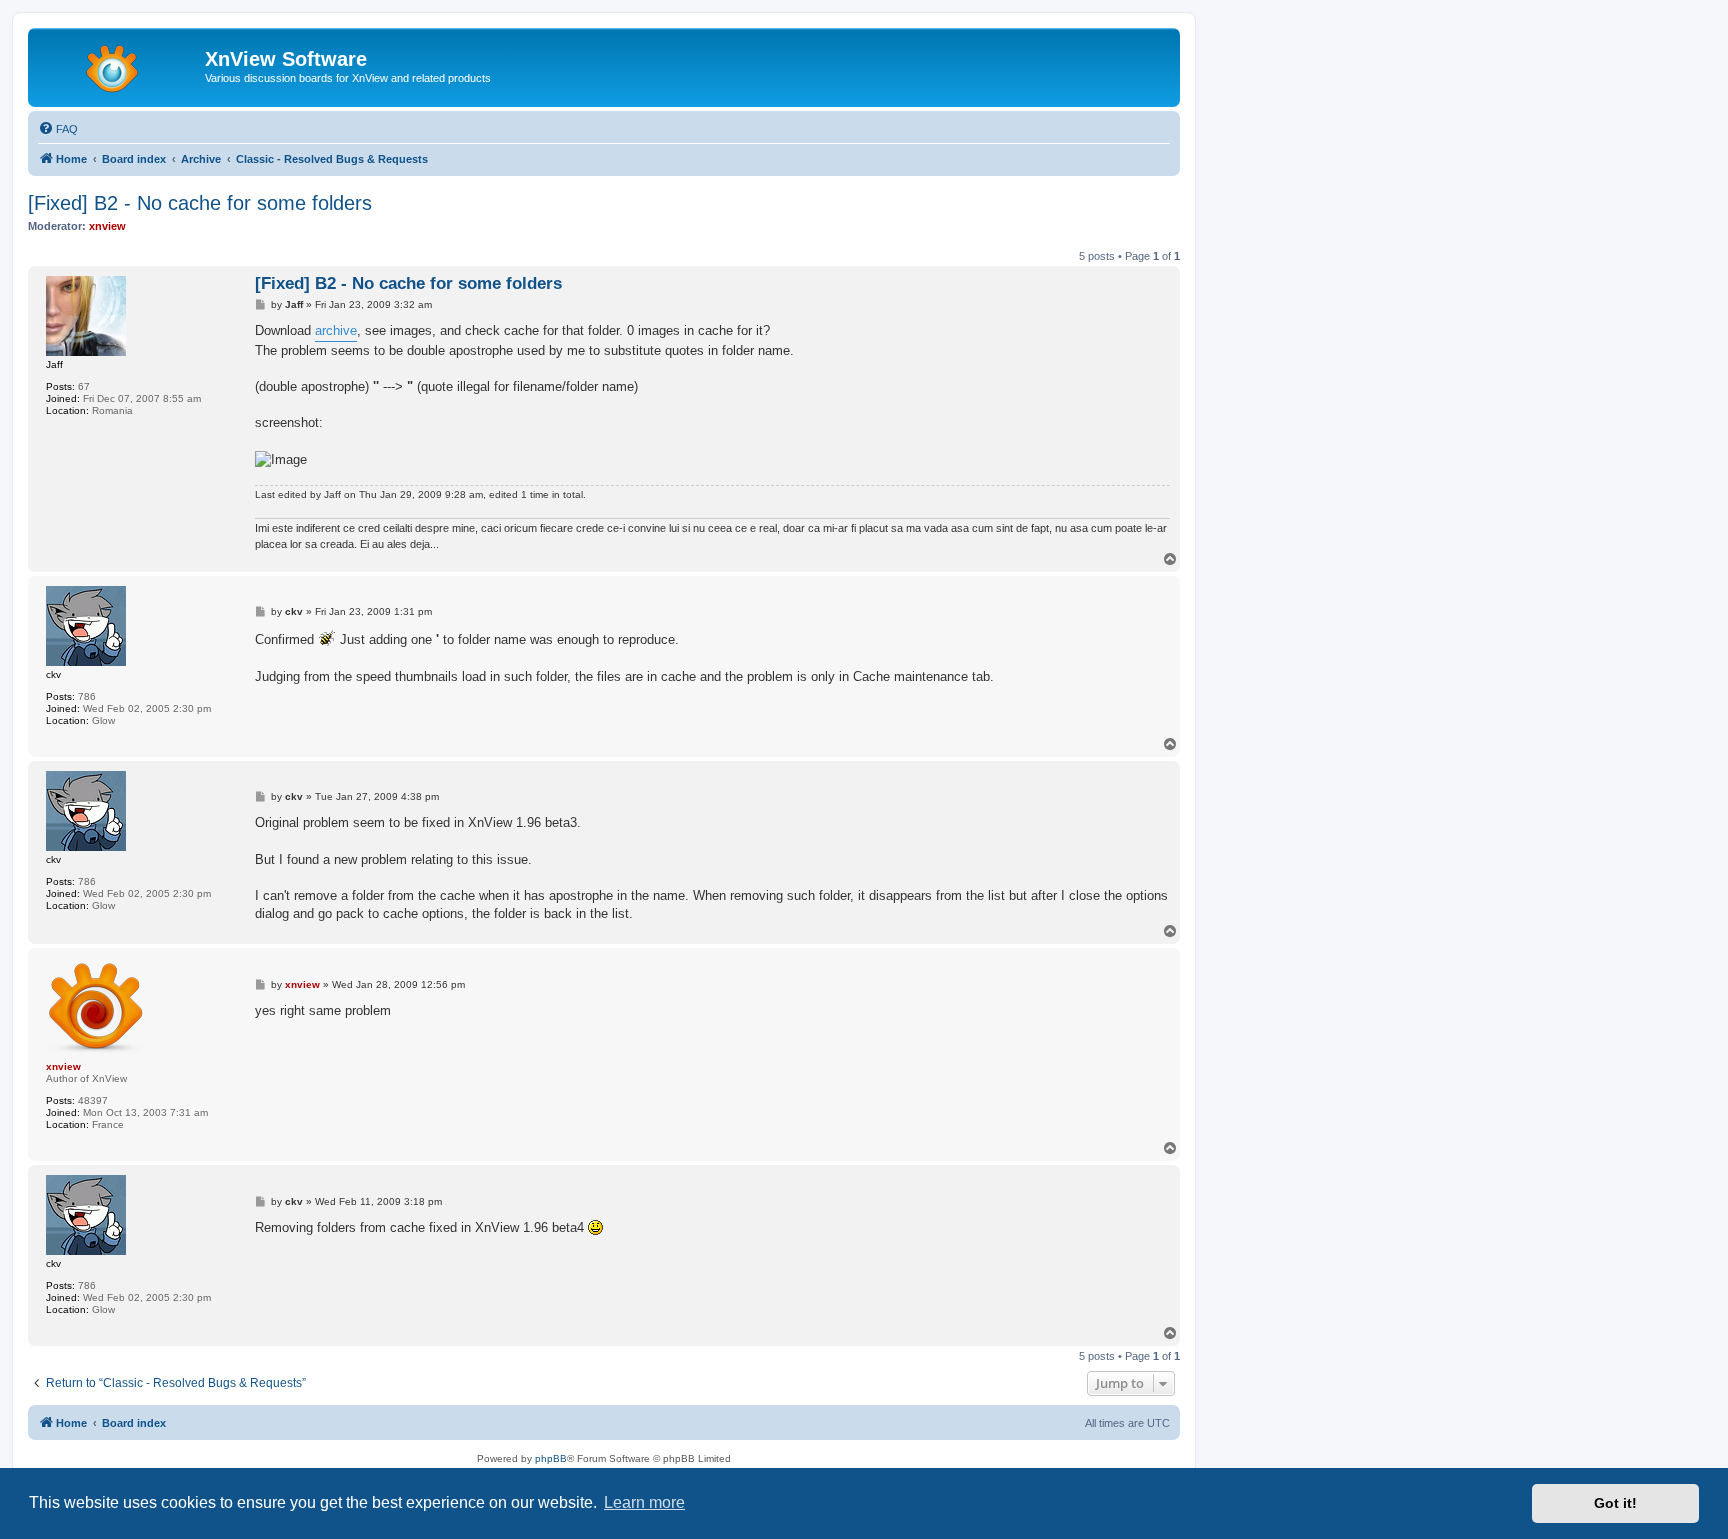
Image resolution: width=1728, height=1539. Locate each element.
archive (336, 330)
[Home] (119, 65)
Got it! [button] (1615, 1503)
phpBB (551, 1458)
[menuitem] (58, 129)
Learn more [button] (644, 1502)
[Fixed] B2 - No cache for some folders (200, 203)
